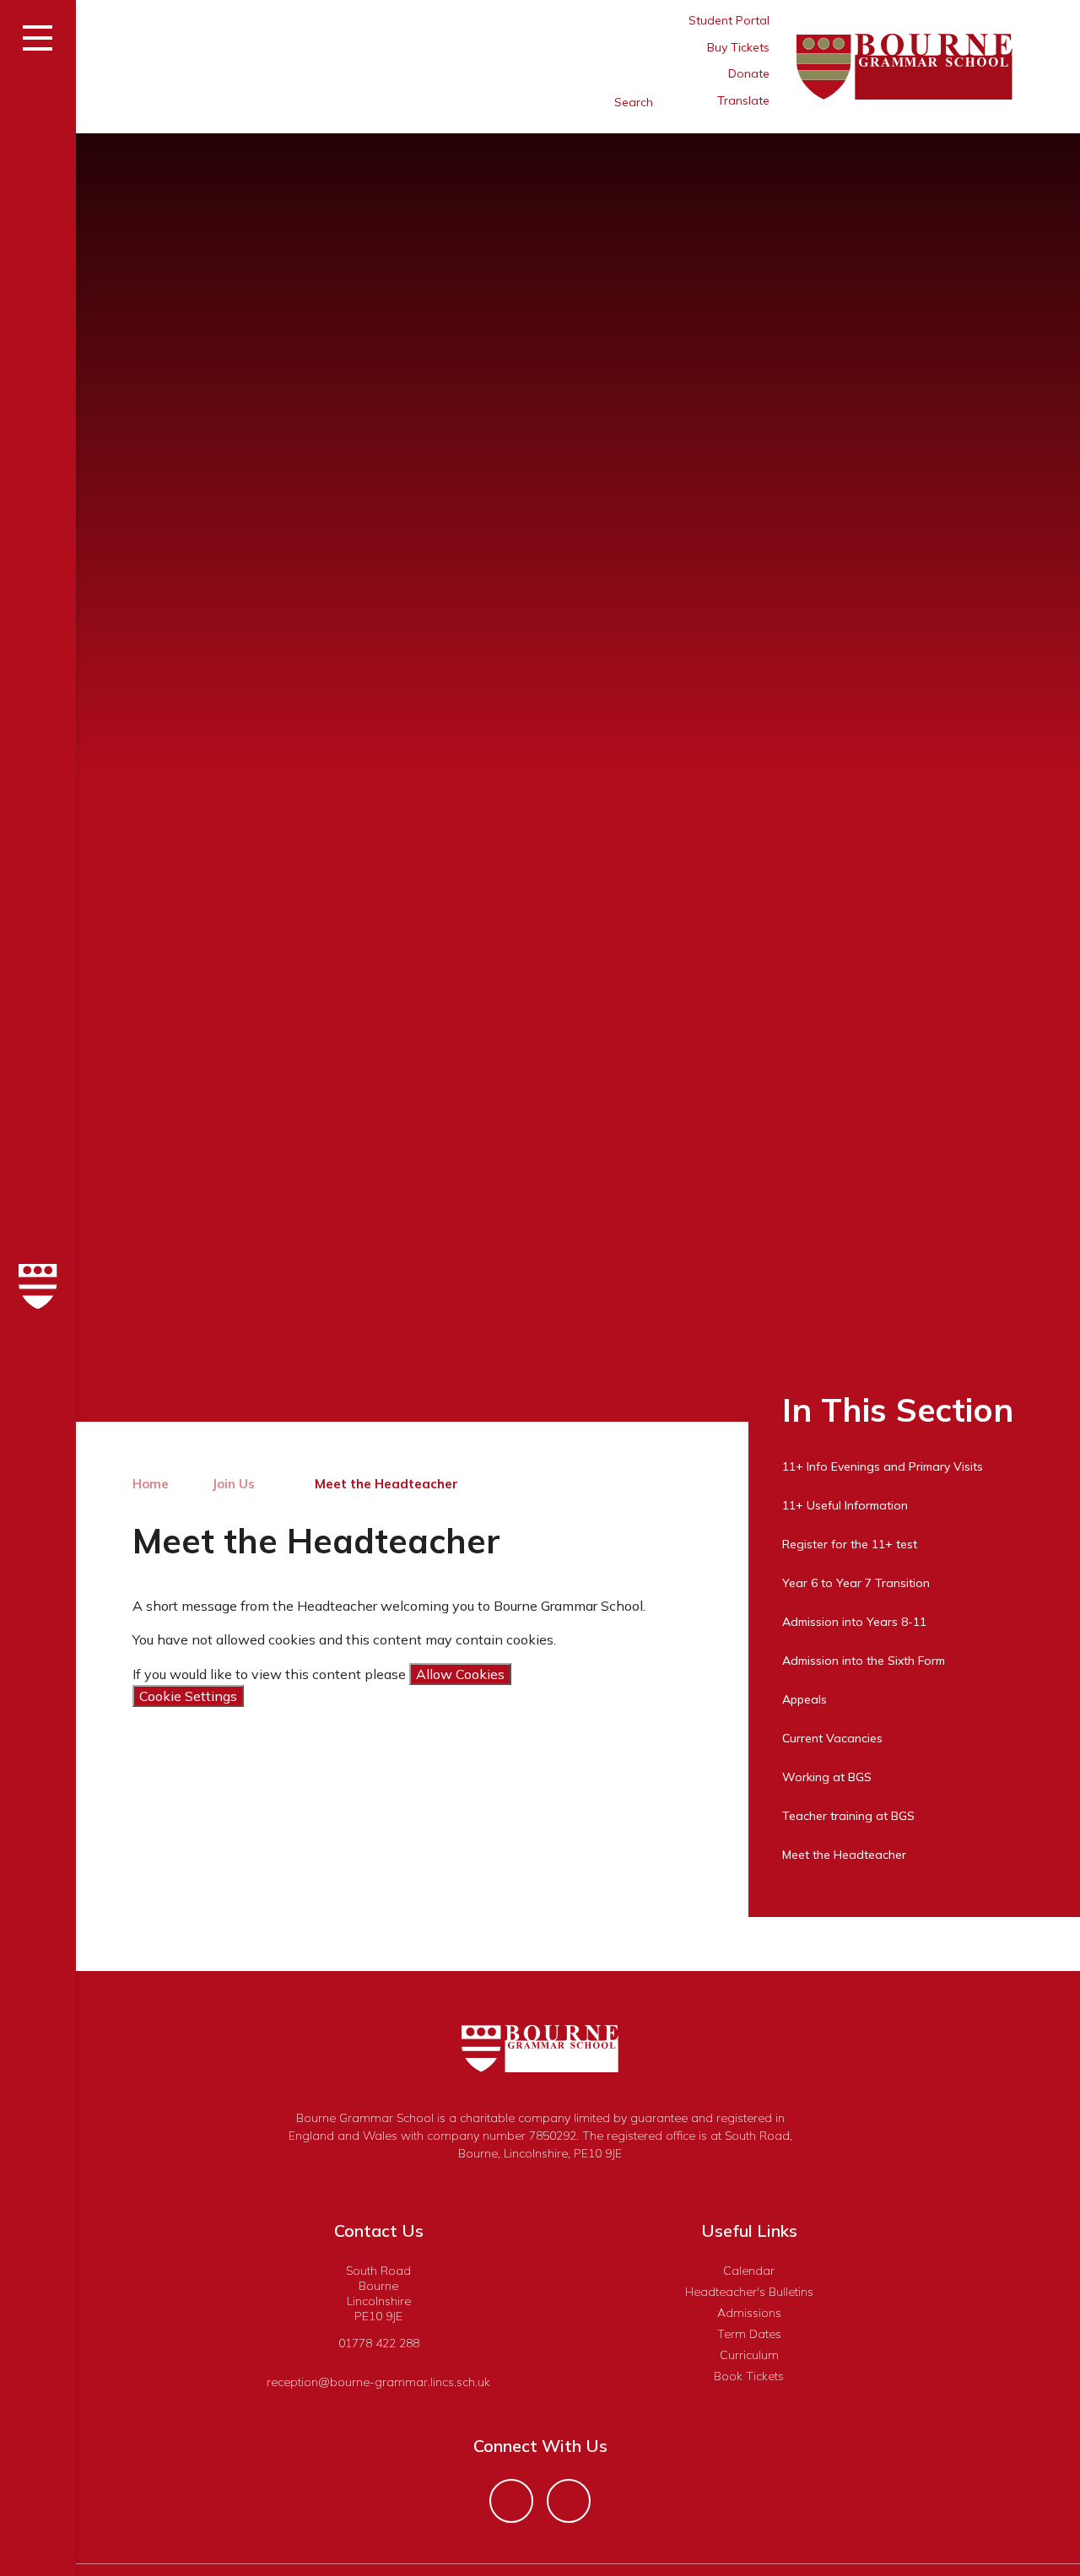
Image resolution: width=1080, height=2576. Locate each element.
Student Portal (729, 20)
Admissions (749, 2313)
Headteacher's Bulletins (749, 2292)
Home (151, 1484)
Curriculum (749, 2355)
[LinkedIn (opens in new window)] (569, 2501)
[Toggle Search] (567, 102)
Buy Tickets (738, 47)
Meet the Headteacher (386, 1484)
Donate (749, 73)
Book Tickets (749, 2376)
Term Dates (749, 2334)
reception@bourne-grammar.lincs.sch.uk (378, 2382)
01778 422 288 (379, 2343)
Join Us (233, 1484)
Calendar (749, 2271)
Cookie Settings (188, 1696)
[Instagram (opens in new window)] (511, 2501)
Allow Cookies (460, 1674)
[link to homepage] (38, 1288)
